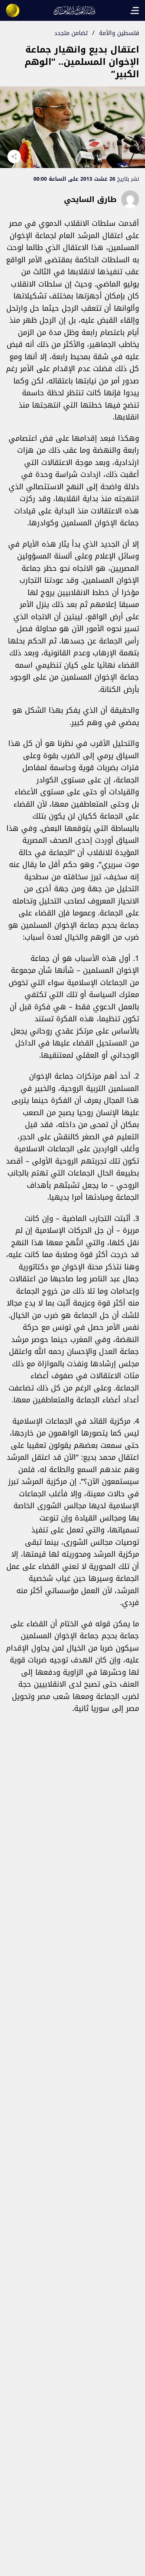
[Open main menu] (135, 10)
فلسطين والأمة (119, 33)
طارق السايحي (90, 199)
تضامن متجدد (71, 33)
